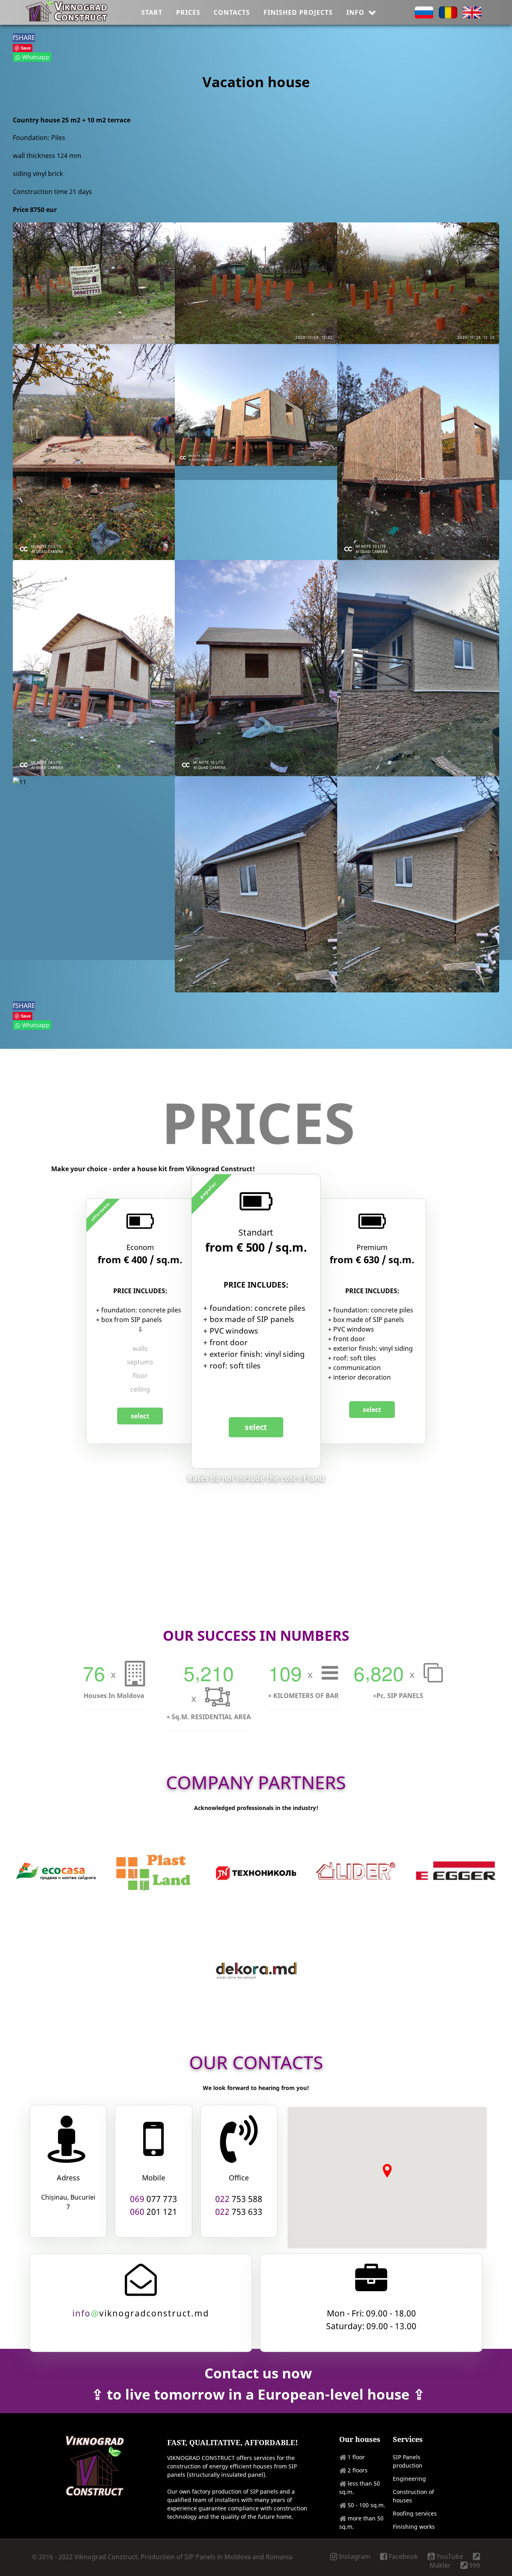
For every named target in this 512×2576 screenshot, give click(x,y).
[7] (418, 452)
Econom (140, 1247)
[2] (256, 283)
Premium (372, 1247)
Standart (256, 1233)
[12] (256, 884)
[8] (94, 668)
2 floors (358, 2470)
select (140, 1416)
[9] (256, 668)
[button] (387, 2171)
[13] (418, 884)
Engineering (409, 2479)
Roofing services (415, 2513)
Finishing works (414, 2527)
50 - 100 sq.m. (366, 2505)
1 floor (356, 2457)
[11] (20, 782)
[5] (94, 452)
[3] (418, 283)
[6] (256, 405)
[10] (418, 668)
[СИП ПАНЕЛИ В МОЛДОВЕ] (67, 19)
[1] (94, 283)
